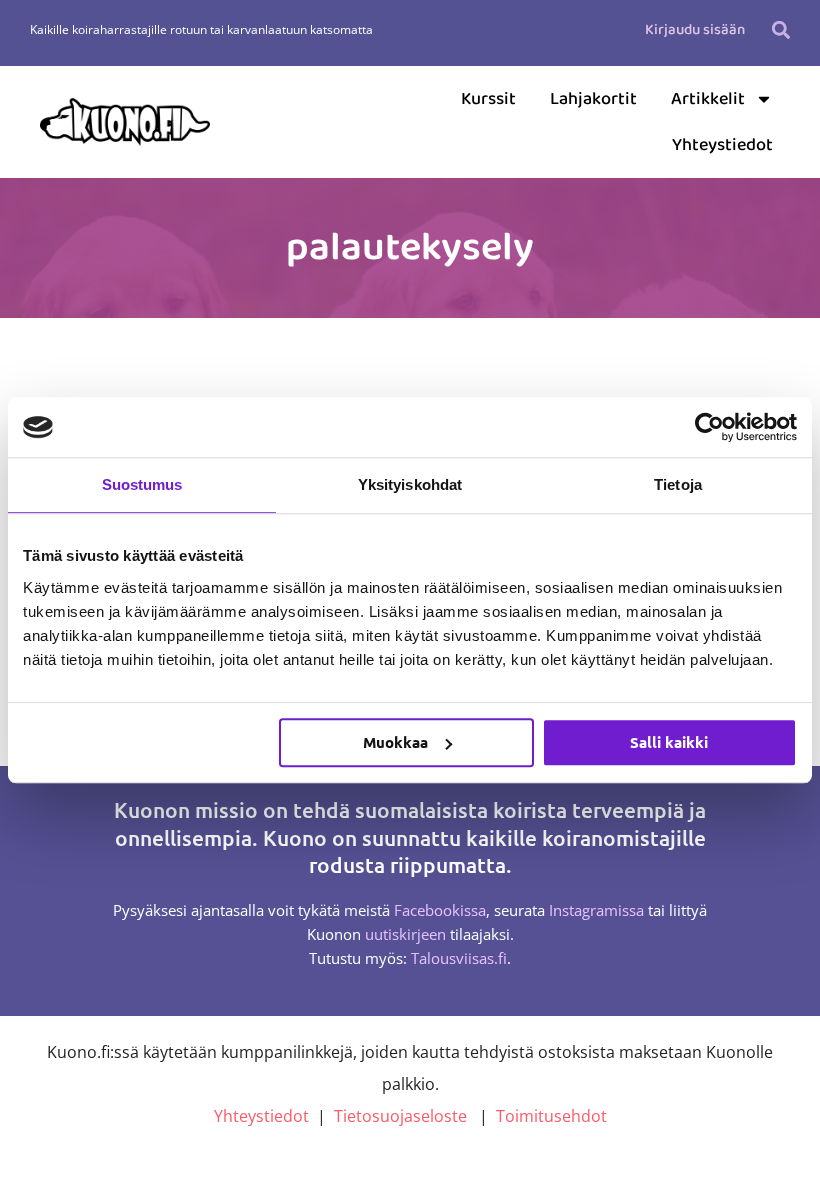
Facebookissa (440, 910)
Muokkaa (395, 742)
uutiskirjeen (405, 934)
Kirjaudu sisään (695, 30)
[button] (781, 29)
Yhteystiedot (722, 145)
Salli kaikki (669, 742)
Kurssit (488, 99)
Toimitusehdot (551, 1116)
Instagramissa (596, 910)
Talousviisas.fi (459, 958)
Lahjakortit (593, 99)
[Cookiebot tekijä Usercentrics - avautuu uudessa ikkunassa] (709, 427)
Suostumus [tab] (142, 484)
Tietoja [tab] (678, 484)
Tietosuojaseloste (400, 1116)
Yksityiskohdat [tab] (410, 484)
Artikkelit (708, 99)
